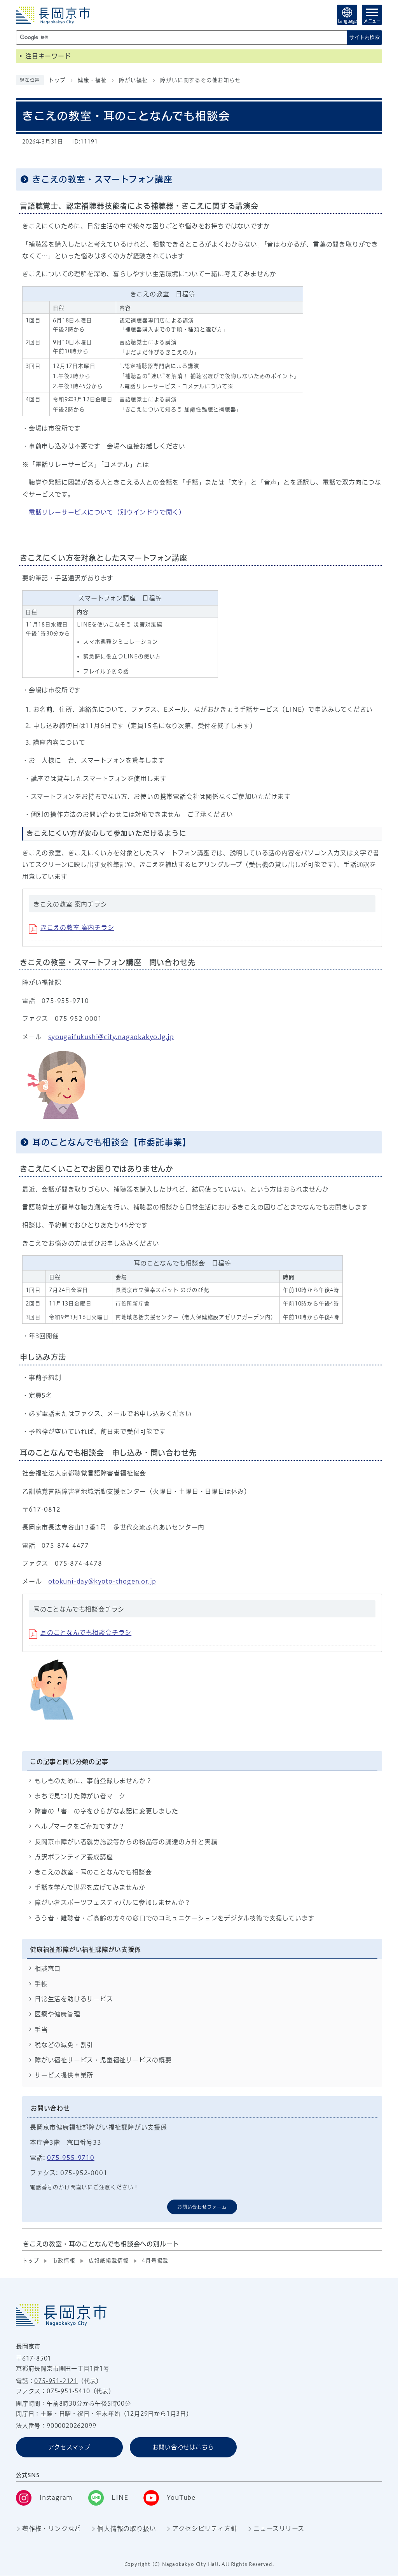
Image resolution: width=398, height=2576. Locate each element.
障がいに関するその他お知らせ (200, 80)
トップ (57, 80)
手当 (41, 2030)
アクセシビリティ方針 (205, 2529)
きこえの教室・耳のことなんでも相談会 (93, 1872)
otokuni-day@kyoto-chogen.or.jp (102, 1581)
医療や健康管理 (58, 2014)
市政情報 (64, 2261)
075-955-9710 (71, 2158)
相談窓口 (48, 1969)
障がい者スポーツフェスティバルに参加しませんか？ (113, 1902)
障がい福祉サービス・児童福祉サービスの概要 (103, 2060)
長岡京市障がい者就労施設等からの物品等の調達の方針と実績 (126, 1842)
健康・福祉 (92, 80)
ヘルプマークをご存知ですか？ (80, 1826)
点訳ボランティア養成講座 (74, 1857)
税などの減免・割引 (64, 2045)
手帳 (41, 1984)
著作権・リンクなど (51, 2529)
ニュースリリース (279, 2529)
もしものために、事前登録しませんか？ (93, 1781)
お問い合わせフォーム (202, 2207)
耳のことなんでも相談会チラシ (86, 1633)
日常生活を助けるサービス (74, 1999)
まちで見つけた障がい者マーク (80, 1796)
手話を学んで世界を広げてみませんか (90, 1887)
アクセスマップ (69, 2447)
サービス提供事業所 (64, 2075)
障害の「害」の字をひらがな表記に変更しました (106, 1811)
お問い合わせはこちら (183, 2447)
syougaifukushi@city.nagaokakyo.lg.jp (111, 1037)
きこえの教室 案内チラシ (77, 927)
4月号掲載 (155, 2261)
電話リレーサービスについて (107, 512)
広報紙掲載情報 (109, 2261)
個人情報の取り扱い (127, 2529)
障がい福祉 (133, 80)
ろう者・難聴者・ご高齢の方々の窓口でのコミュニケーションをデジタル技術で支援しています (175, 1918)
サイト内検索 (365, 37)
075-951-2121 (56, 2381)
